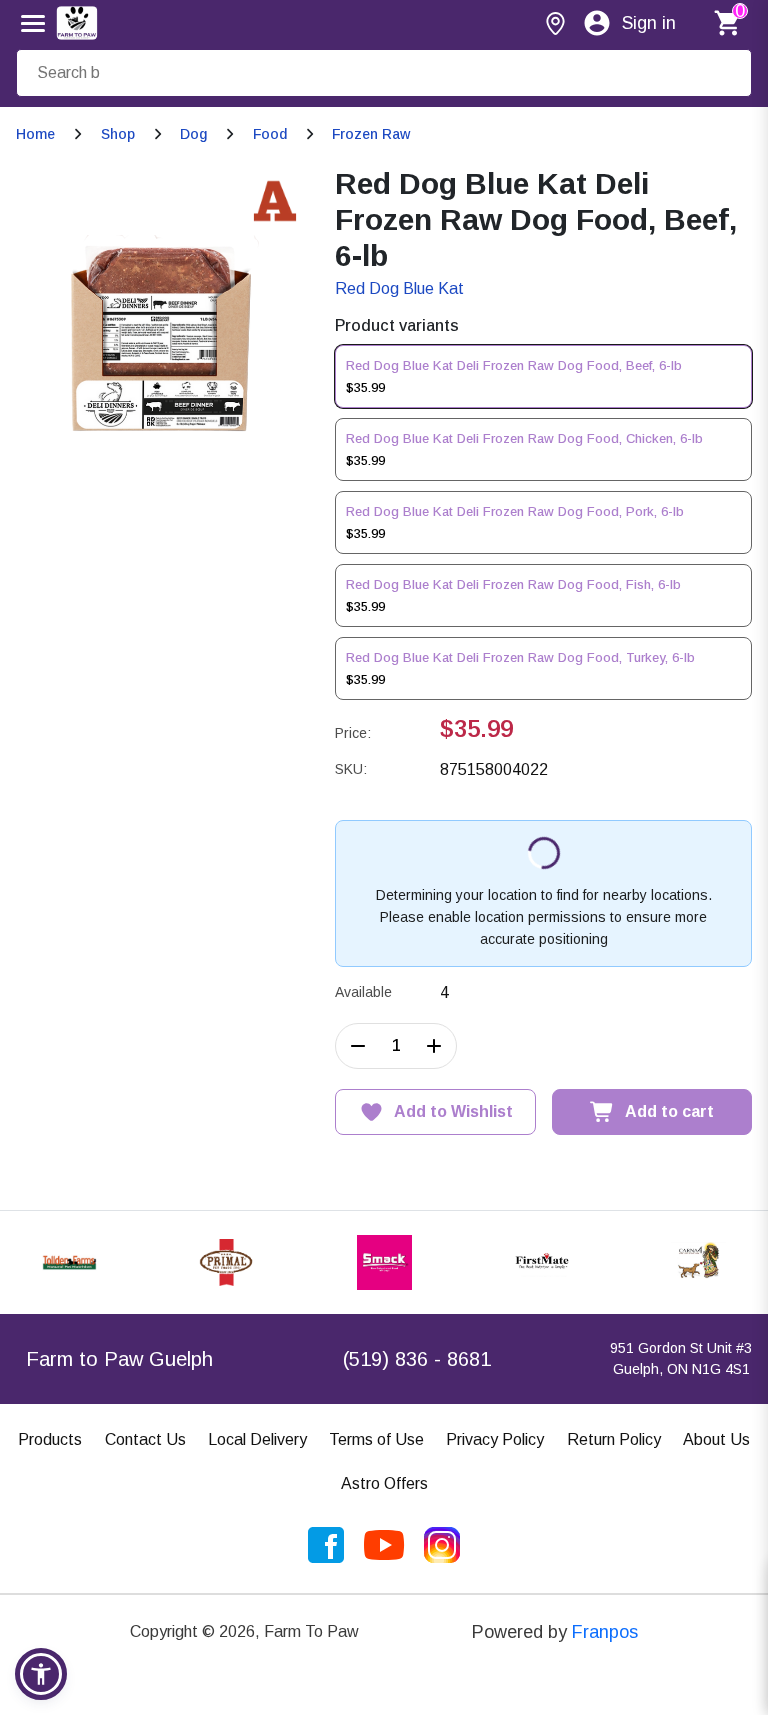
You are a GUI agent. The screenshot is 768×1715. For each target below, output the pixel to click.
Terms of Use (376, 1439)
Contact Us (145, 1439)
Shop (118, 134)
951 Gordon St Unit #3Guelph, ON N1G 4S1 (681, 1358)
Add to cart (669, 1111)
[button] (41, 1674)
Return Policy (614, 1439)
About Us (716, 1439)
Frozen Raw (371, 134)
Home (35, 134)
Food (270, 134)
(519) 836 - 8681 (417, 1359)
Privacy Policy (495, 1439)
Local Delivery (257, 1439)
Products (50, 1439)
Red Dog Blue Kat (399, 288)
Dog (193, 134)
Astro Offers (384, 1483)
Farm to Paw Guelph (119, 1359)
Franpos (605, 1632)
